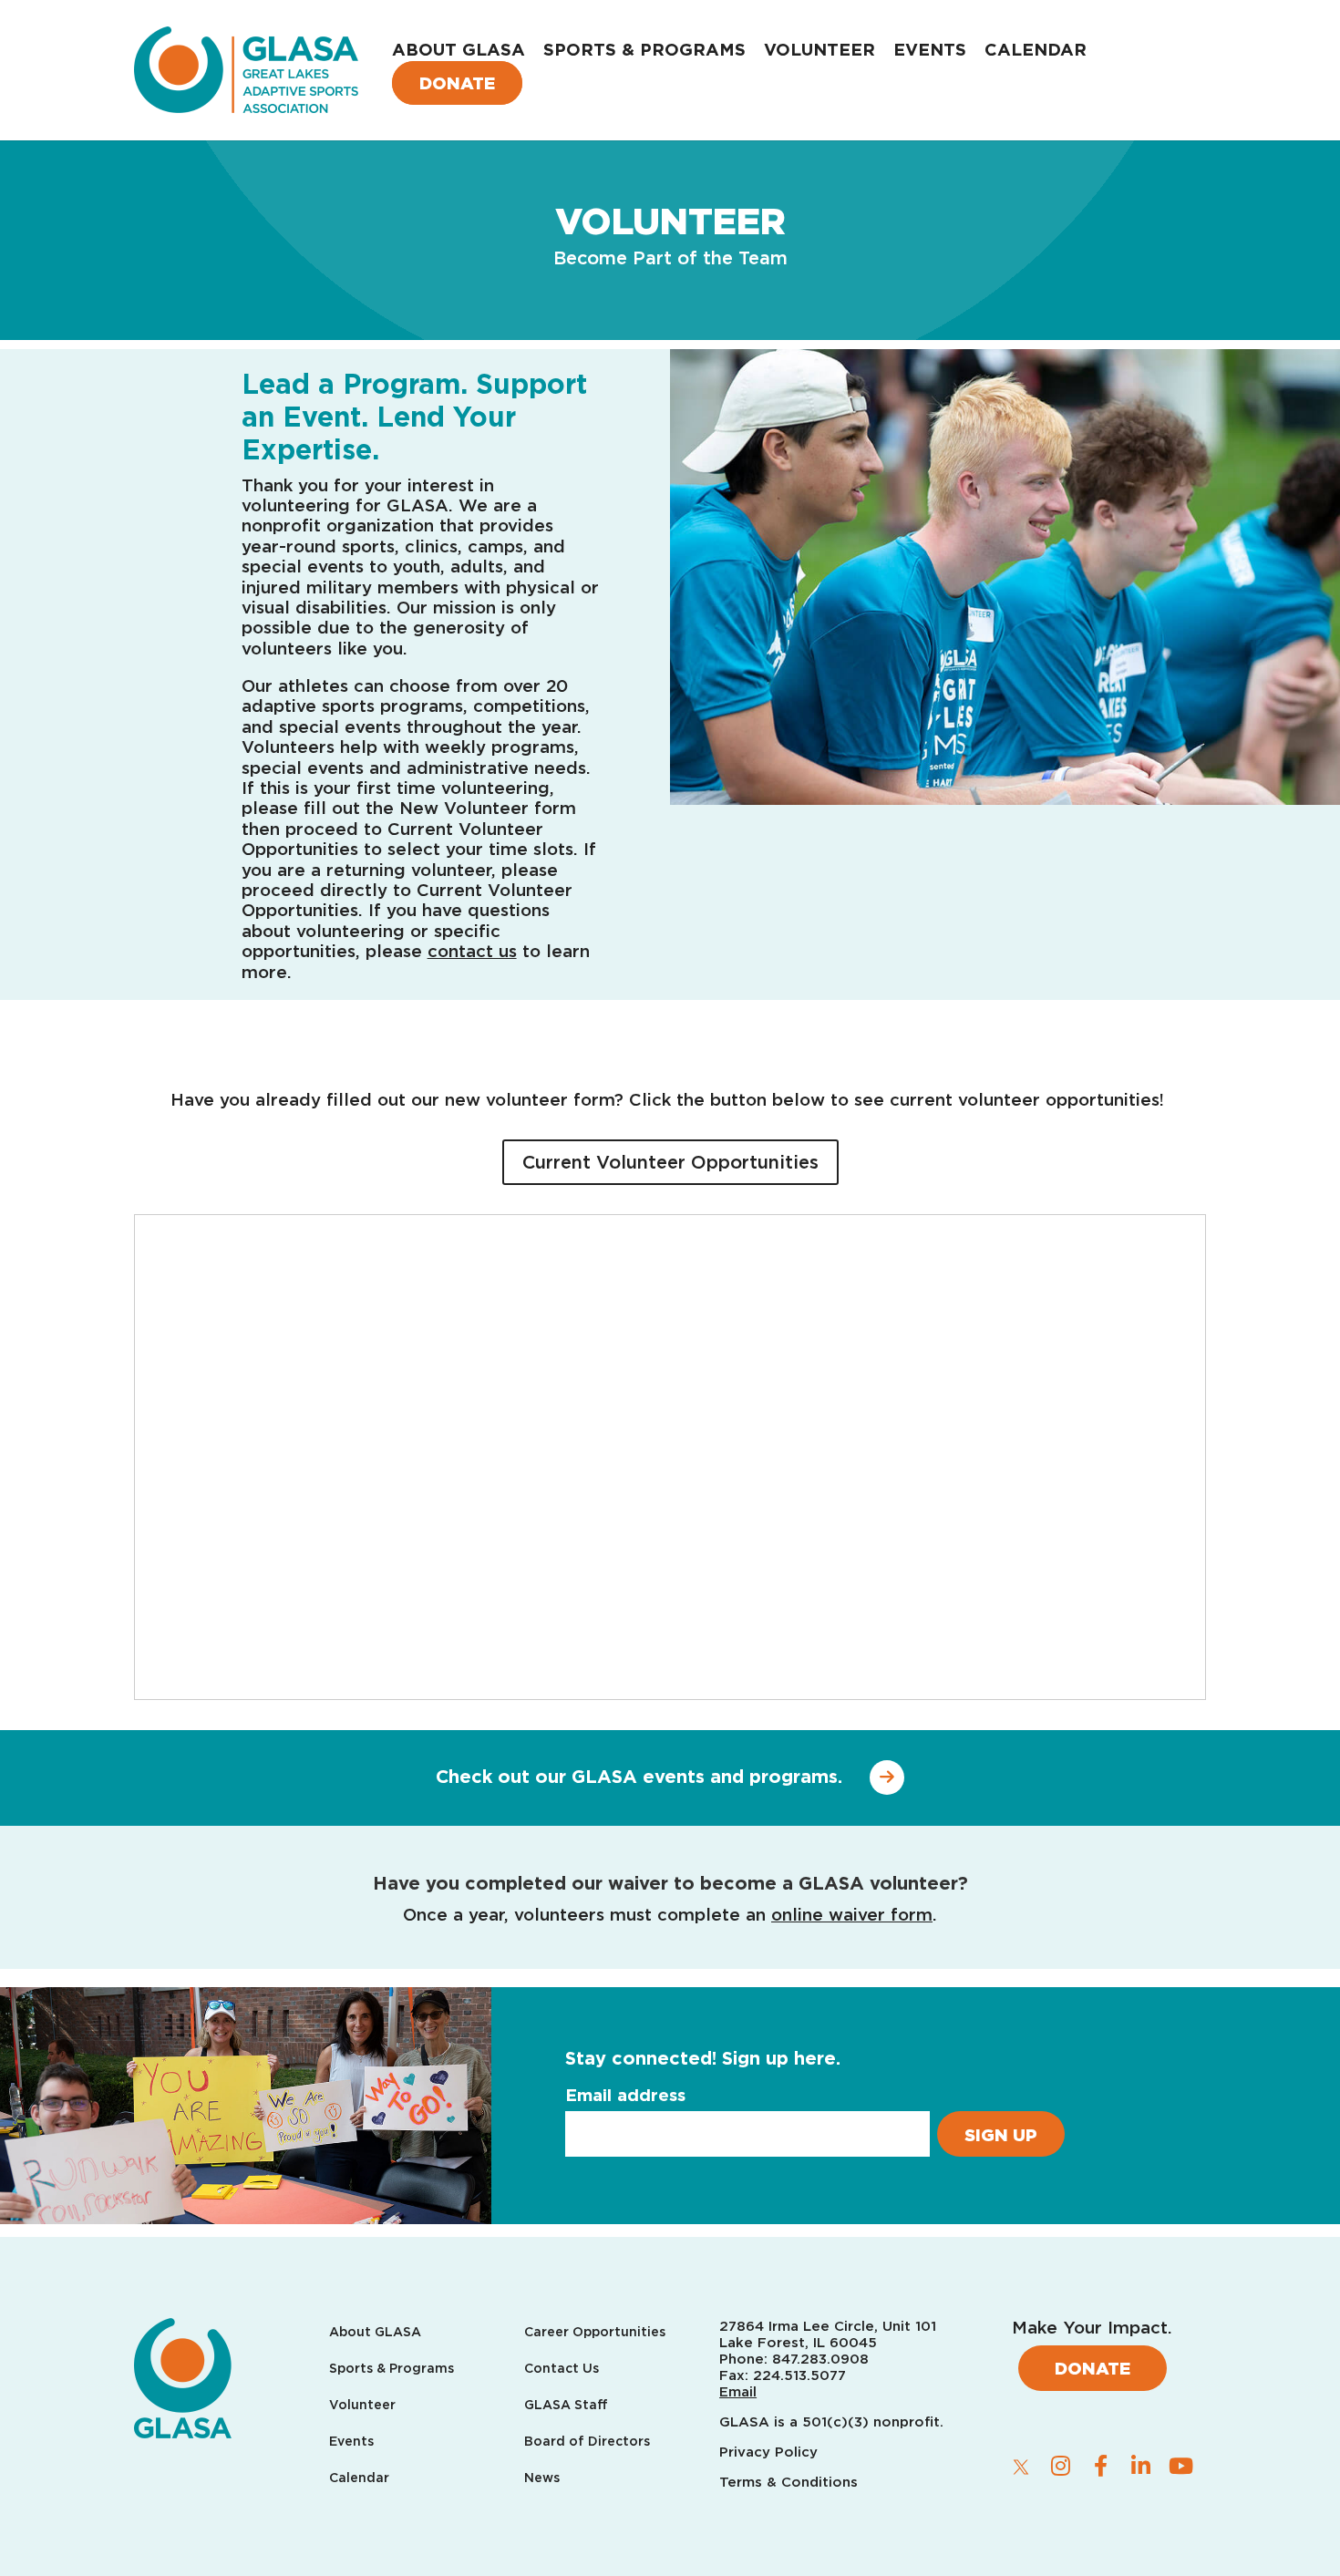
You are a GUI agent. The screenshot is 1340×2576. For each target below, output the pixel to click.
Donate (457, 83)
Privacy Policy (771, 2452)
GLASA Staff (566, 2405)
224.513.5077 (799, 2375)
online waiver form (852, 1914)
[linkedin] (1141, 2466)
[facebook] (1101, 2466)
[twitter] (1021, 2467)
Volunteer (819, 49)
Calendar (1036, 49)
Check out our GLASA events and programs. (639, 1777)
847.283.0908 (820, 2359)
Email (738, 2392)
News (542, 2478)
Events (930, 49)
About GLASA (459, 49)
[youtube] (1181, 2466)
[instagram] (1061, 2466)
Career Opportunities (595, 2332)
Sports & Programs (644, 49)
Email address (625, 2095)
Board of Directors (587, 2442)
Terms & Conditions (789, 2482)
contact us (472, 951)
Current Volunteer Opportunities (670, 1162)
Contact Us (562, 2369)
